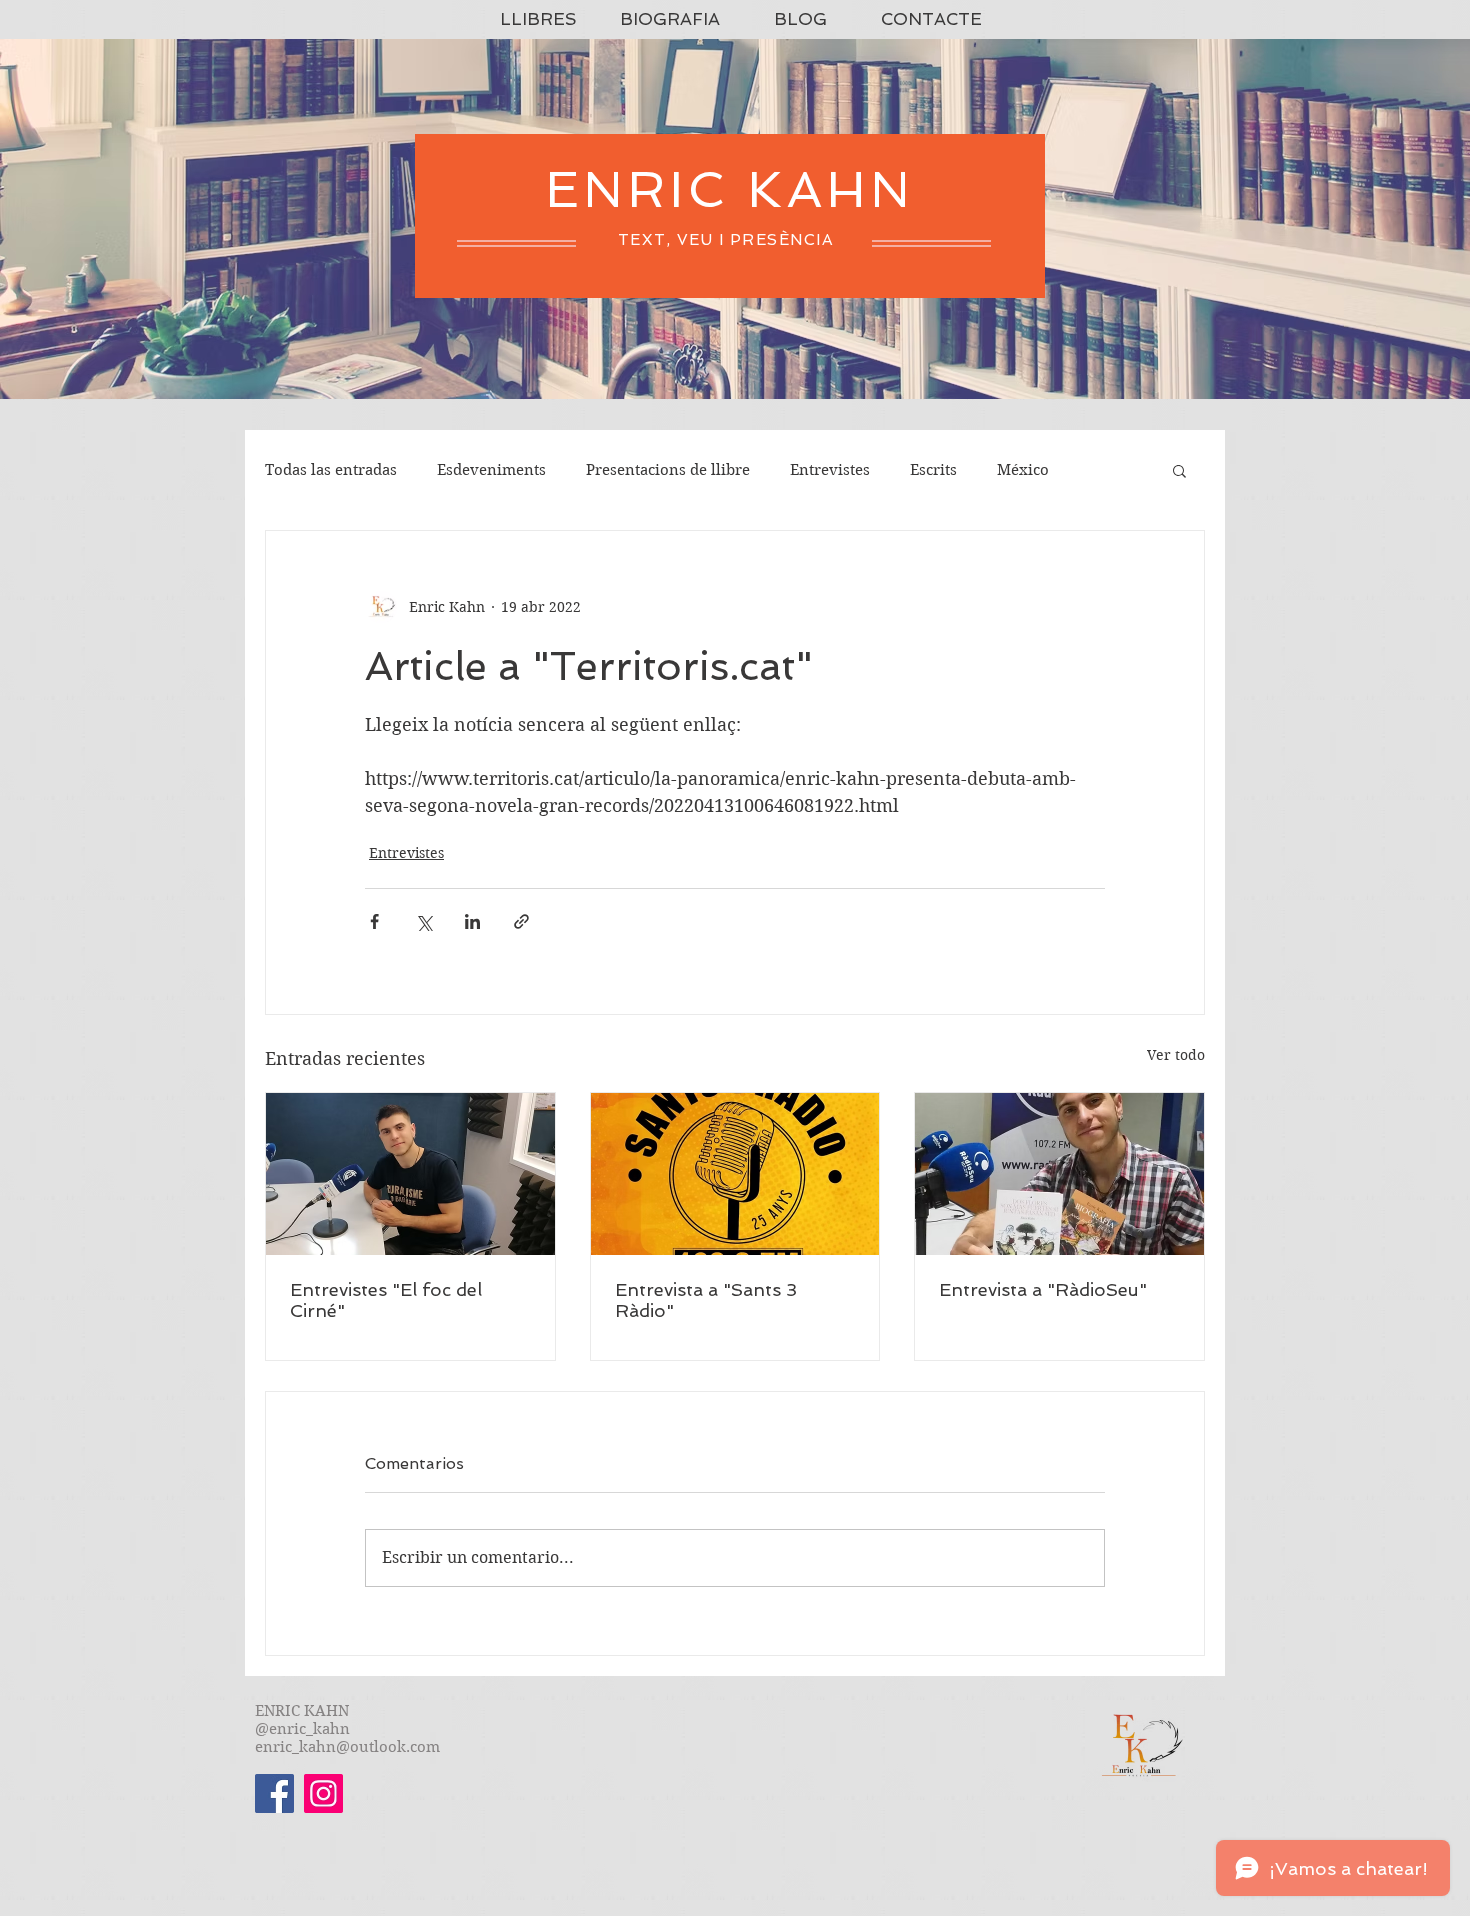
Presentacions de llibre (668, 470)
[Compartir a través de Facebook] (374, 921)
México (1023, 470)
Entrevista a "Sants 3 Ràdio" (706, 1300)
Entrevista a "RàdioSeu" (1043, 1289)
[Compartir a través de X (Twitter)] (423, 921)
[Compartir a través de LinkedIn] (472, 921)
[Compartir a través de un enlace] (521, 921)
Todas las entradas (331, 470)
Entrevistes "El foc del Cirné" (386, 1300)
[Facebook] (274, 1793)
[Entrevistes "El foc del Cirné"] (410, 1174)
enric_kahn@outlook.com (347, 1747)
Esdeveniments (491, 470)
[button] (1179, 470)
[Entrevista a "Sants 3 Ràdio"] (735, 1174)
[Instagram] (323, 1793)
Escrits (933, 470)
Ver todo (1176, 1055)
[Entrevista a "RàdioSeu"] (1059, 1174)
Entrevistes (830, 470)
